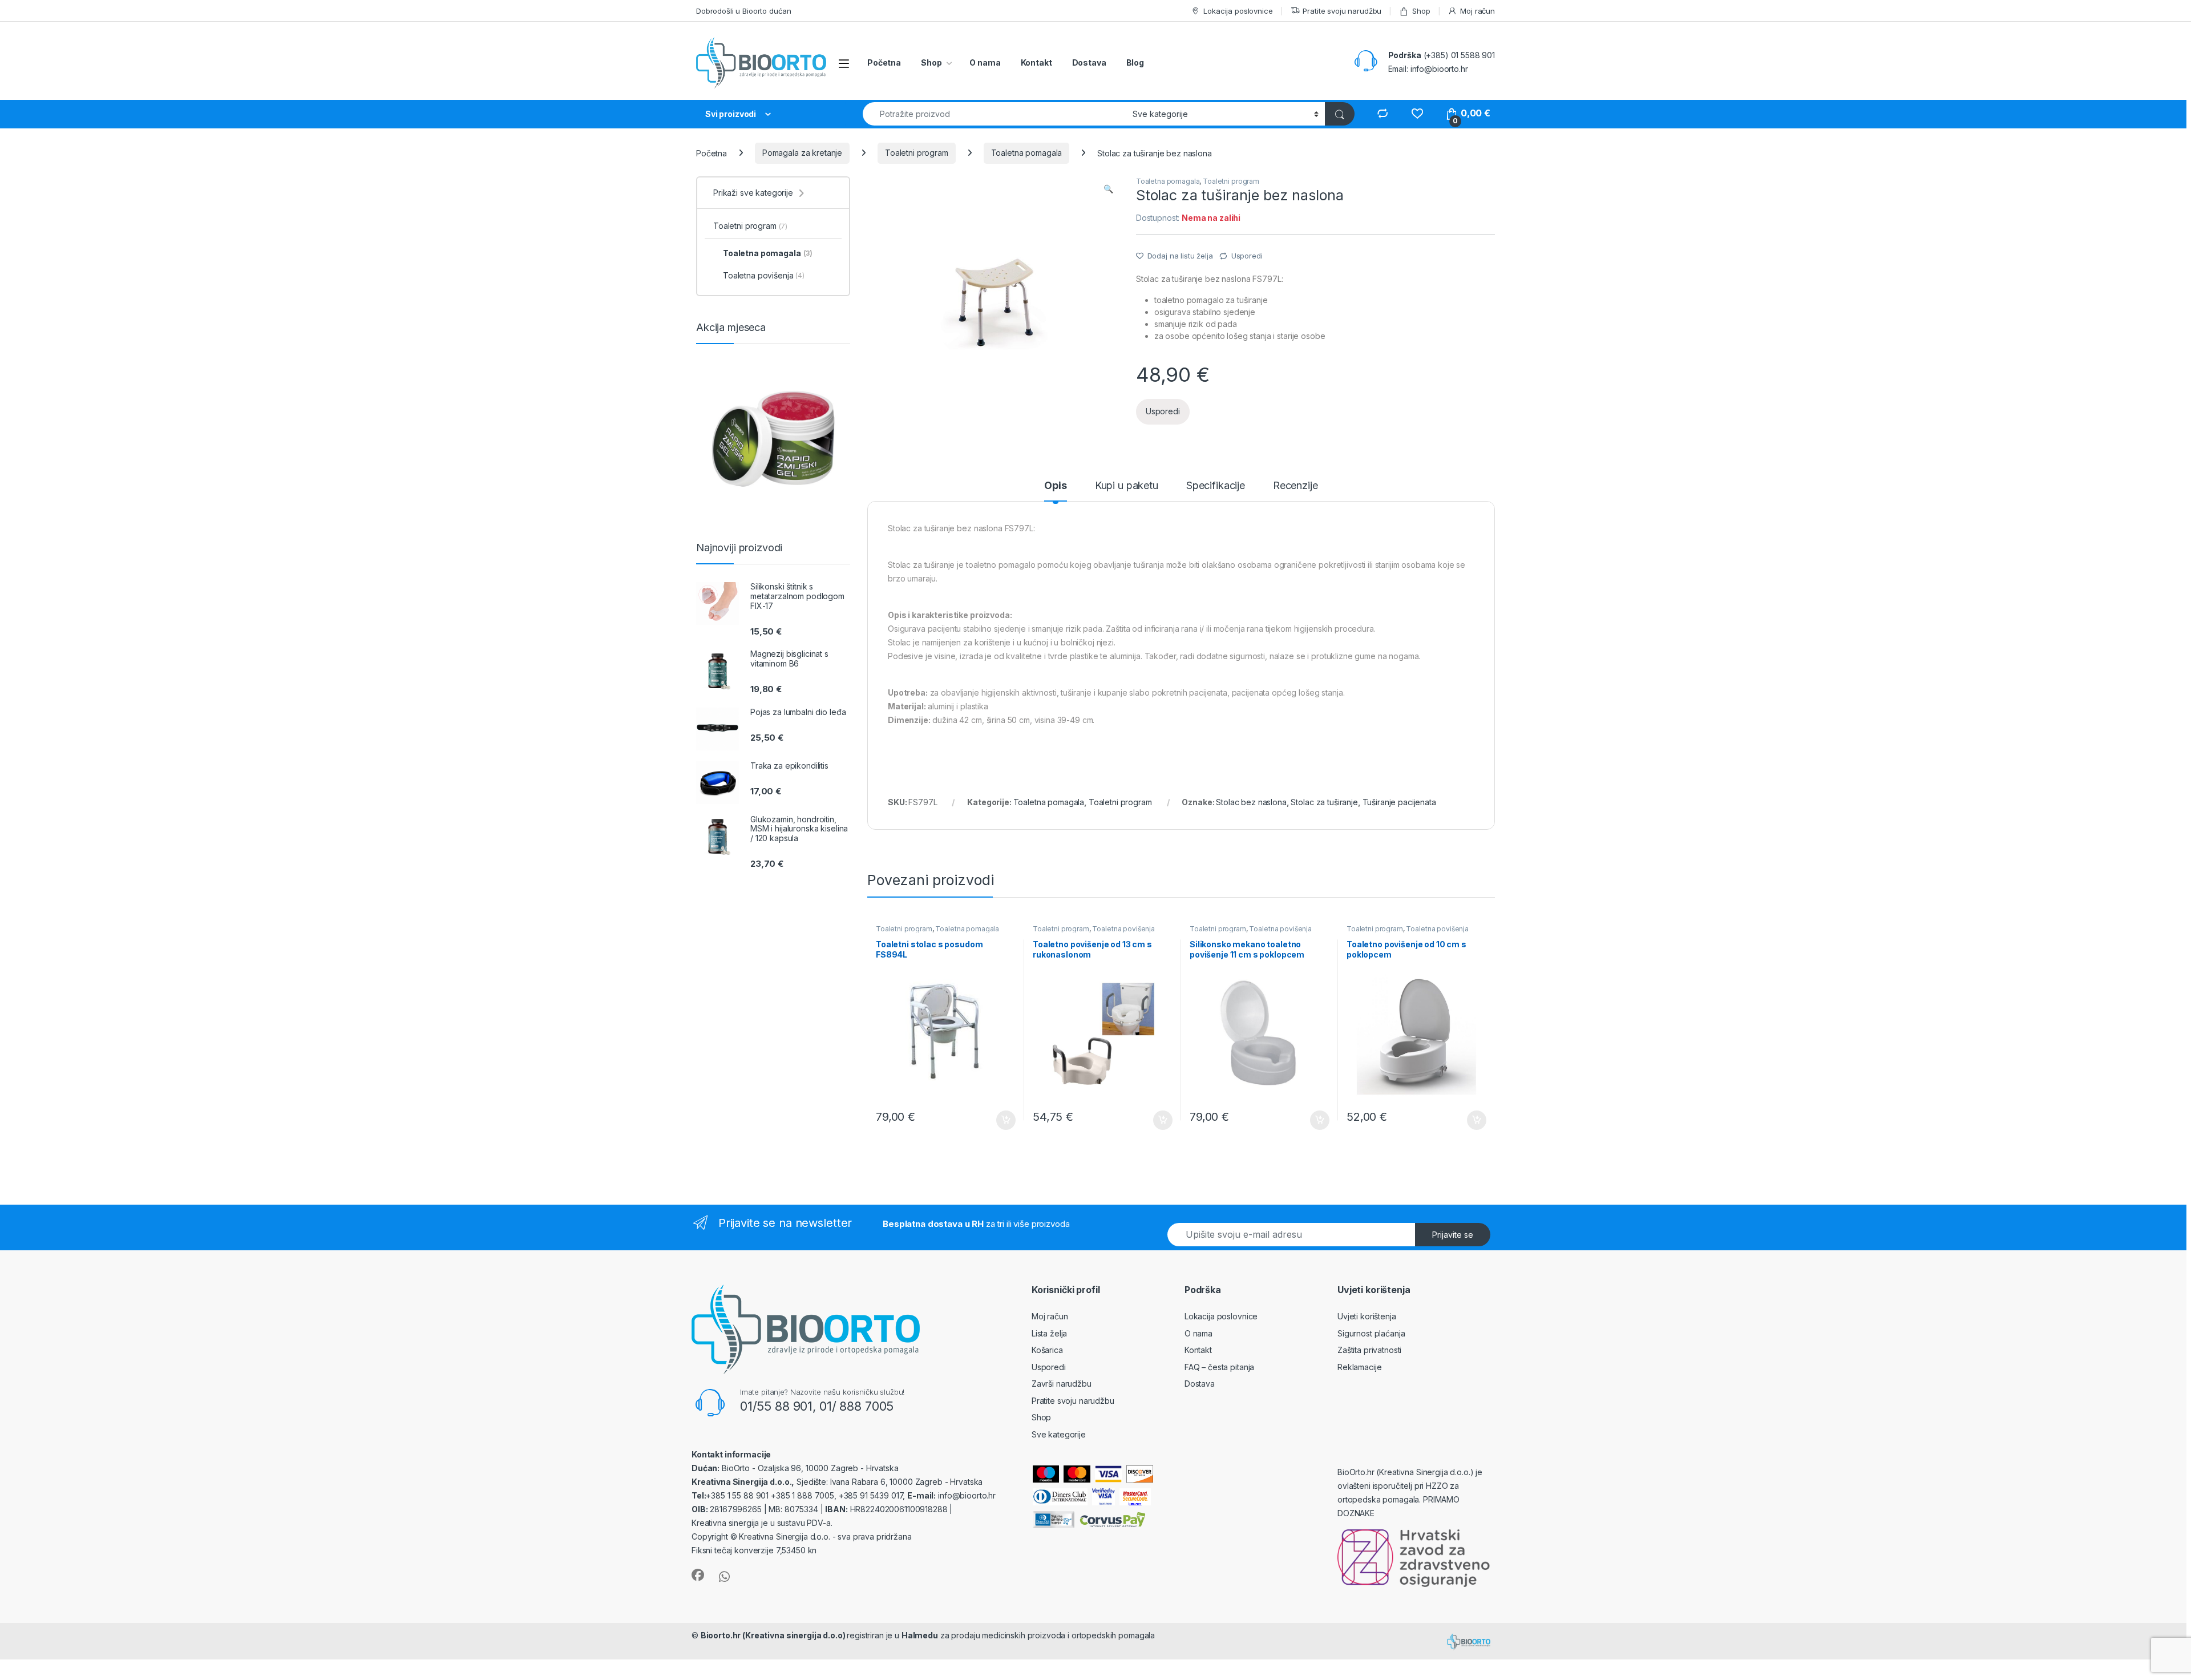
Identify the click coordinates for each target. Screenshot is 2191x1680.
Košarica (1047, 1350)
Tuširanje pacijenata (1399, 802)
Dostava (1089, 62)
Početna (884, 62)
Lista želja (1049, 1333)
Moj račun (1477, 11)
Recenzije (1295, 486)
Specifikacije (1216, 486)
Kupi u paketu (1127, 486)
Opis (1055, 486)
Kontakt (1036, 62)
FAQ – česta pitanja (1219, 1367)
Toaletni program (917, 153)
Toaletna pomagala (1027, 153)
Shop (1421, 11)
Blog (1135, 62)
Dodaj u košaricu (1000, 1120)
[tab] (1055, 491)
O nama (985, 62)
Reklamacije (1359, 1367)
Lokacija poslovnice (1238, 11)
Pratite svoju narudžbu (1342, 11)
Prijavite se (1453, 1235)
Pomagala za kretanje (802, 153)
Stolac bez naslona (1251, 802)
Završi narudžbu (1062, 1384)
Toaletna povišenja (1123, 929)
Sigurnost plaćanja (1371, 1333)
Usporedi (1247, 256)
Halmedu (920, 1635)
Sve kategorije (1059, 1434)
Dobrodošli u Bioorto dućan (743, 11)
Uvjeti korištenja (1367, 1316)
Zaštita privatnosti (1369, 1350)
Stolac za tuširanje (1324, 802)
